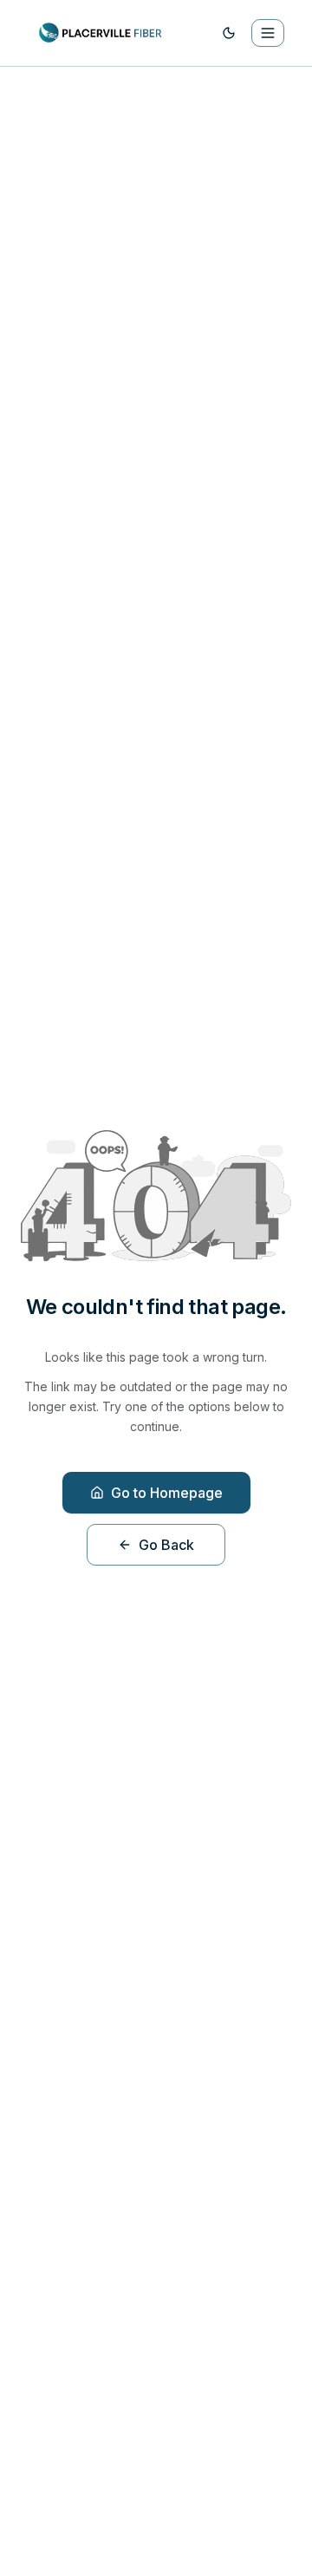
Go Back (166, 1545)
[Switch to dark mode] (229, 33)
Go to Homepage (167, 1493)
